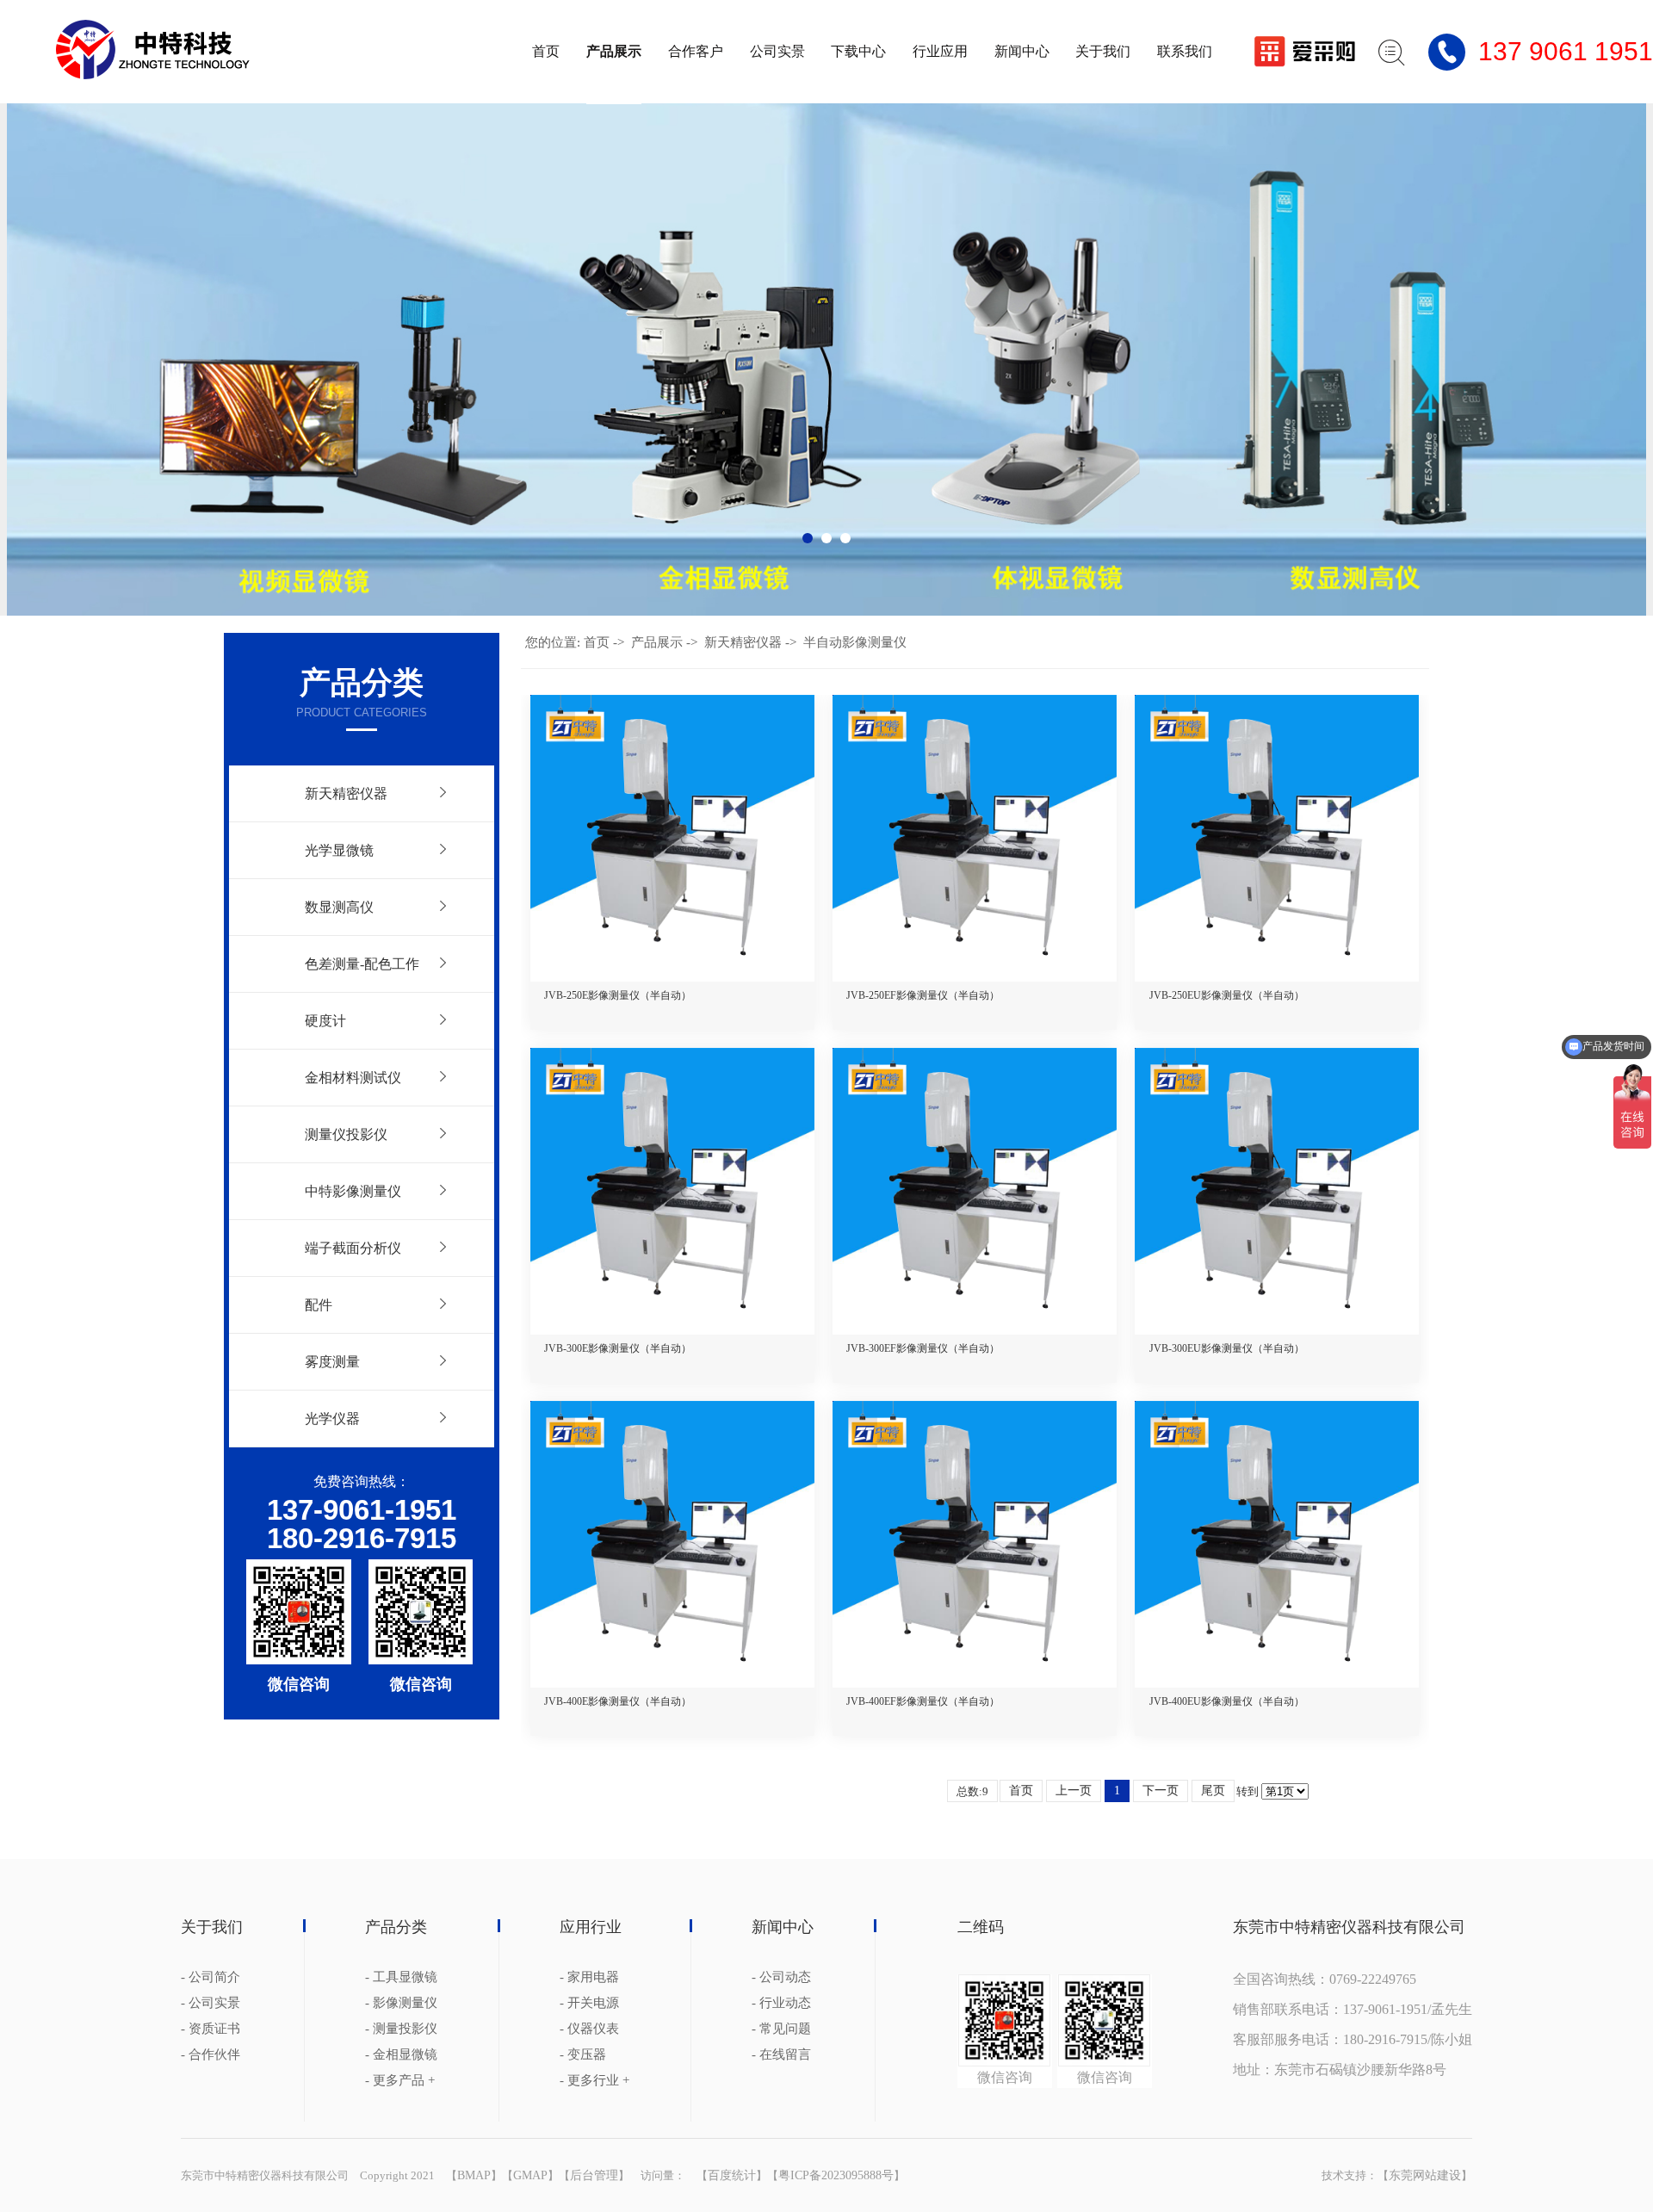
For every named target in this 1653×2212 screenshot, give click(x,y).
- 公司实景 (210, 2003)
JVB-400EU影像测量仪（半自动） (1227, 1701)
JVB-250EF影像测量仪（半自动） (923, 995)
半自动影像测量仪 (855, 642)
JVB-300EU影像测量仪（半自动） (1227, 1348)
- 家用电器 (589, 1977)
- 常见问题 (781, 2029)
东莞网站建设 (1425, 2175)
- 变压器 (583, 2055)
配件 (319, 1305)
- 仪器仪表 (589, 2029)
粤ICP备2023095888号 (836, 2175)
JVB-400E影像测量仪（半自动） (618, 1701)
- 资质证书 (210, 2029)
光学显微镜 (339, 850)
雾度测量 (332, 1362)
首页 (546, 51)
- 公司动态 (781, 1977)
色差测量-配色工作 (362, 964)
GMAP (530, 2175)
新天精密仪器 (346, 793)
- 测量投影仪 (401, 2029)
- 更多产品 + (400, 2081)
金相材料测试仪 (353, 1078)
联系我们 (1185, 51)
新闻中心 (1022, 51)
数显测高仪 (339, 907)
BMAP (474, 2175)
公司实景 (777, 51)
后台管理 (594, 2175)
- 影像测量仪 (401, 2003)
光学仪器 (332, 1419)
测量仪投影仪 (346, 1134)
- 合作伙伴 (210, 2055)
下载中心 (858, 51)
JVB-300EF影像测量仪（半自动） (923, 1348)
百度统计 (732, 2175)
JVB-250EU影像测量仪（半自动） (1227, 995)
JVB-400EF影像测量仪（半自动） (923, 1701)
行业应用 (940, 51)
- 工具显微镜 (401, 1977)
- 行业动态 (781, 2003)
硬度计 (325, 1021)
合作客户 (696, 51)
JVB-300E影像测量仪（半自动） (618, 1348)
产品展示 (614, 51)
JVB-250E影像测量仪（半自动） (618, 995)
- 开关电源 (589, 2003)
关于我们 (1103, 51)
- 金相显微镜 (401, 2055)
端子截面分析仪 (353, 1248)
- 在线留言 (781, 2055)
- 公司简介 (210, 1977)
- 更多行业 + (594, 2081)
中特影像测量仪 (353, 1191)
